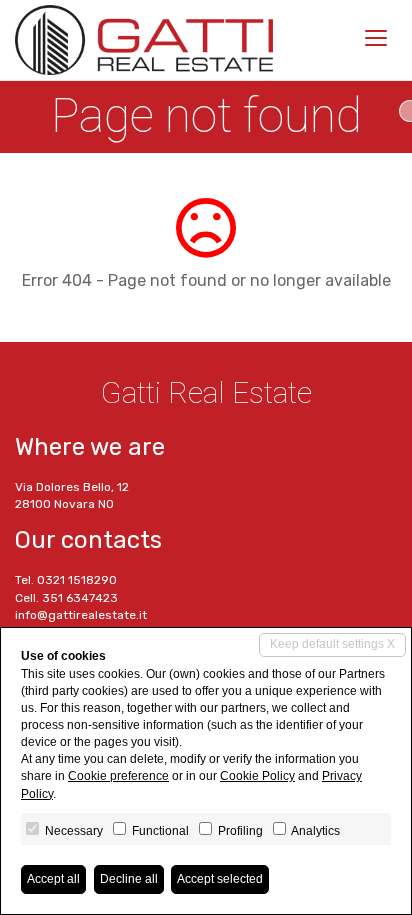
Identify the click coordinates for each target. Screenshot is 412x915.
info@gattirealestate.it (81, 615)
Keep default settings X (332, 644)
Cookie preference (118, 776)
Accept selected (220, 879)
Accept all (53, 879)
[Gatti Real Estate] (144, 40)
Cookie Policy (257, 776)
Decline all (129, 879)
